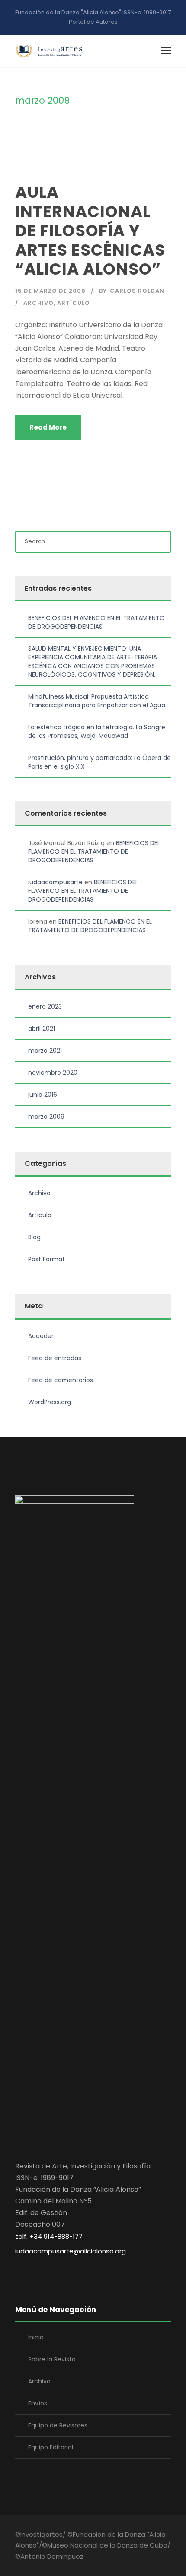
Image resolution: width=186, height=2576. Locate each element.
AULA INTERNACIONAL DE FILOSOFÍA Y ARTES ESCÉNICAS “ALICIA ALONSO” (90, 231)
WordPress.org (50, 1402)
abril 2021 (42, 1029)
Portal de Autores (93, 22)
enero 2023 (45, 1006)
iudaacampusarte (55, 882)
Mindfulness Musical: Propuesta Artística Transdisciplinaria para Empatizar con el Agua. (97, 701)
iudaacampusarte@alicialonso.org (71, 2251)
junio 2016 (43, 1095)
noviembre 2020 (53, 1073)
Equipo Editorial (51, 2447)
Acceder (41, 1336)
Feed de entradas (55, 1358)
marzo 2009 (46, 1117)
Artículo (74, 303)
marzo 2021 (45, 1051)
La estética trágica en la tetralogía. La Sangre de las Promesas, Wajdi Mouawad (97, 731)
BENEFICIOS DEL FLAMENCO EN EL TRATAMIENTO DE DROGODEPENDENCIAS (96, 622)
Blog (34, 1237)
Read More (48, 427)
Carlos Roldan (137, 291)
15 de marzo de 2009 (50, 291)
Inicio (36, 2337)
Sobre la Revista (52, 2359)
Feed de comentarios (61, 1380)
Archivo (38, 303)
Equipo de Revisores (58, 2425)
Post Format (46, 1259)
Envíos (38, 2403)
